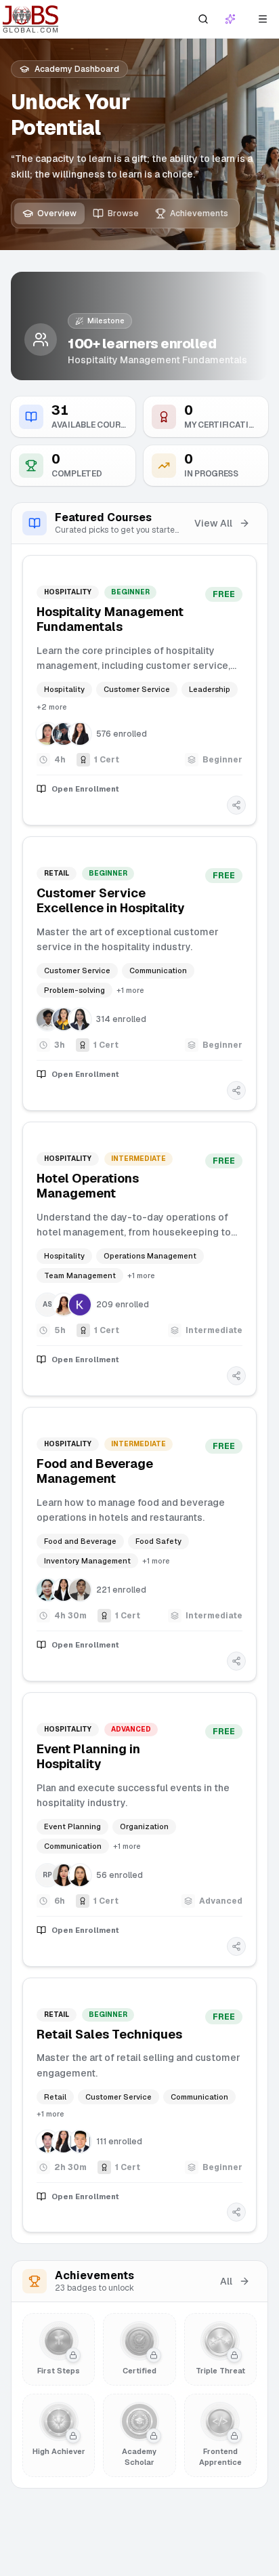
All (226, 2281)
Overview (57, 213)
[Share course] (236, 805)
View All (213, 523)
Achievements (199, 213)
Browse (123, 213)
